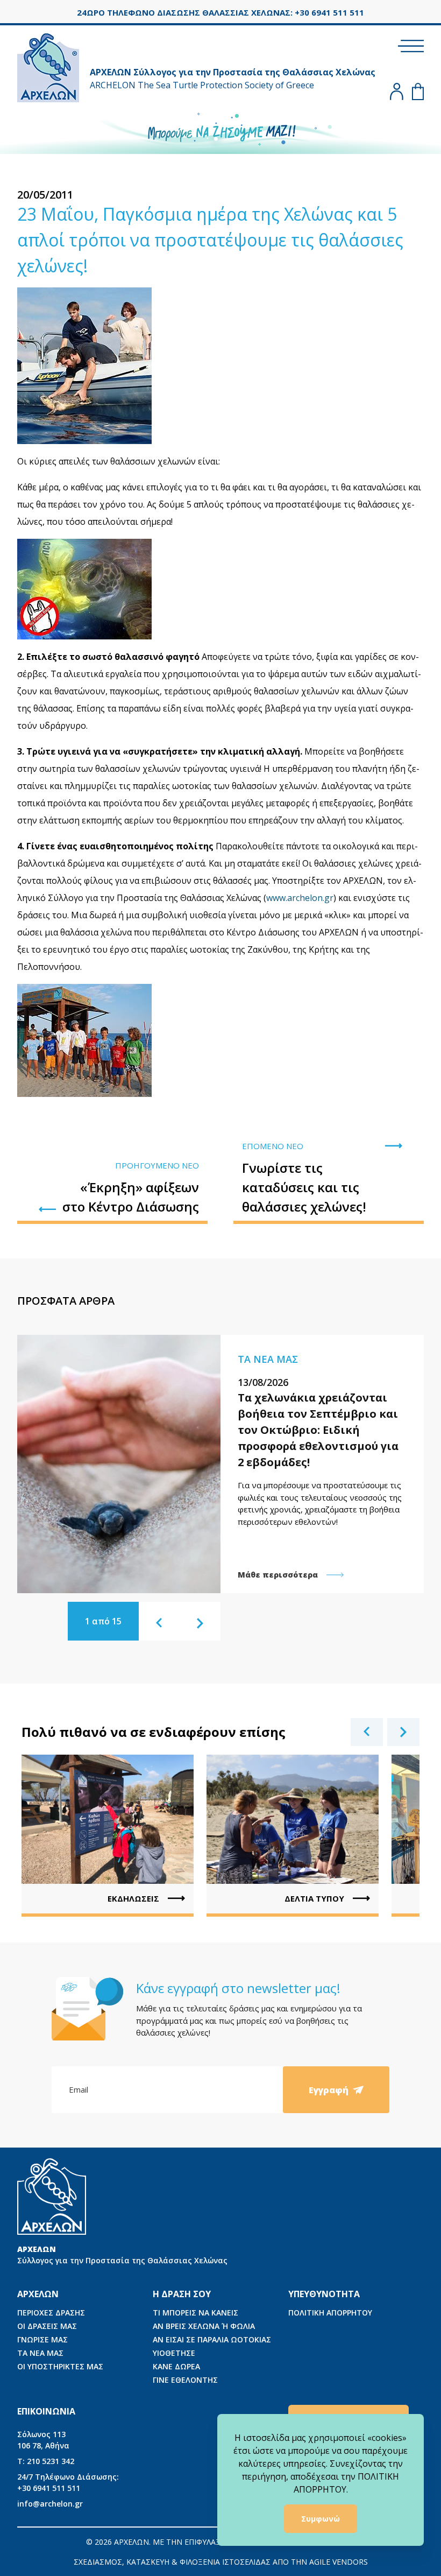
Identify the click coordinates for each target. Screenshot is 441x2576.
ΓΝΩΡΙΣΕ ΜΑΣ (42, 2339)
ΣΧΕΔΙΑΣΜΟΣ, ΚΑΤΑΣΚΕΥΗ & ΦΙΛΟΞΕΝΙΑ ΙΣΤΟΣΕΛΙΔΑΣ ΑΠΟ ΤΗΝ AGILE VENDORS (221, 2562)
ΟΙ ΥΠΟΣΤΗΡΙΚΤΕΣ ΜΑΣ (60, 2366)
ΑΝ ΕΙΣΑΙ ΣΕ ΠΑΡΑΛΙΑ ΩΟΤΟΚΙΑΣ (212, 2339)
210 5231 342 (46, 2461)
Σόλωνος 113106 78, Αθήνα (43, 2440)
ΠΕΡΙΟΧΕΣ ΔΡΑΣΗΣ (51, 2313)
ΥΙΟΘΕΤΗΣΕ (174, 2353)
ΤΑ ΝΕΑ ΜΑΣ (40, 2353)
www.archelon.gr (300, 898)
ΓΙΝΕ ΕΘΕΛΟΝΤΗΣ (185, 2380)
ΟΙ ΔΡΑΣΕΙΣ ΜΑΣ (47, 2326)
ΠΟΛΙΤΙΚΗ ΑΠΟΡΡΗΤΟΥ (330, 2313)
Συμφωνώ (321, 2519)
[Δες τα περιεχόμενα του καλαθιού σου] (418, 92)
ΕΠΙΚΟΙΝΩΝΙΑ (46, 2411)
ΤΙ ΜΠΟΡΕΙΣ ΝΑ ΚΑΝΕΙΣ (195, 2313)
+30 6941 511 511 (68, 2482)
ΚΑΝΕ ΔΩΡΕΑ (176, 2366)
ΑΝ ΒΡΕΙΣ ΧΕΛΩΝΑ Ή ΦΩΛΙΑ (204, 2326)
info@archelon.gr (50, 2504)
